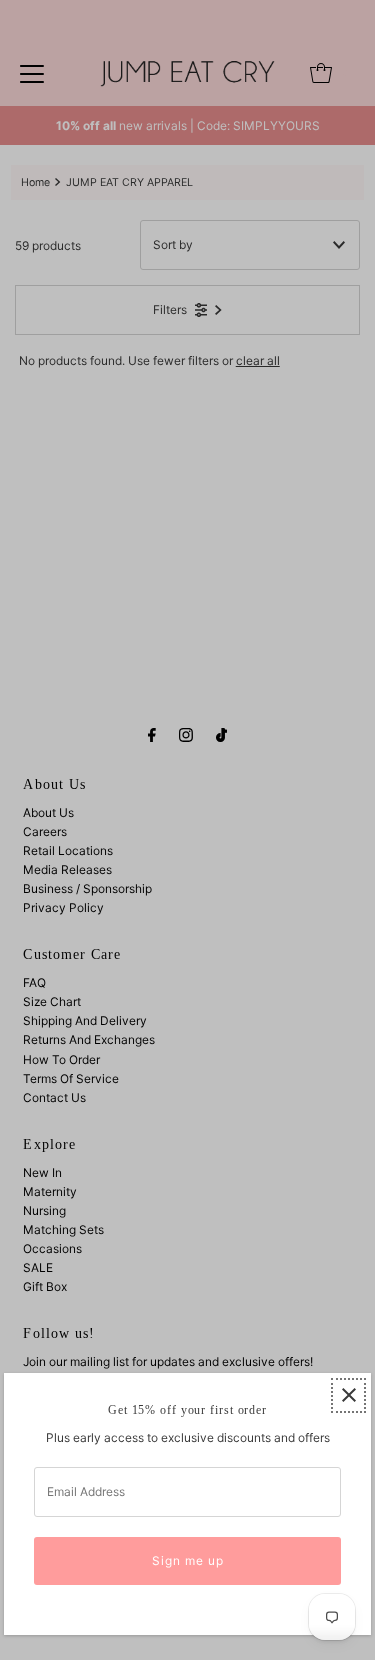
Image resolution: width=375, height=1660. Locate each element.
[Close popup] (348, 1395)
